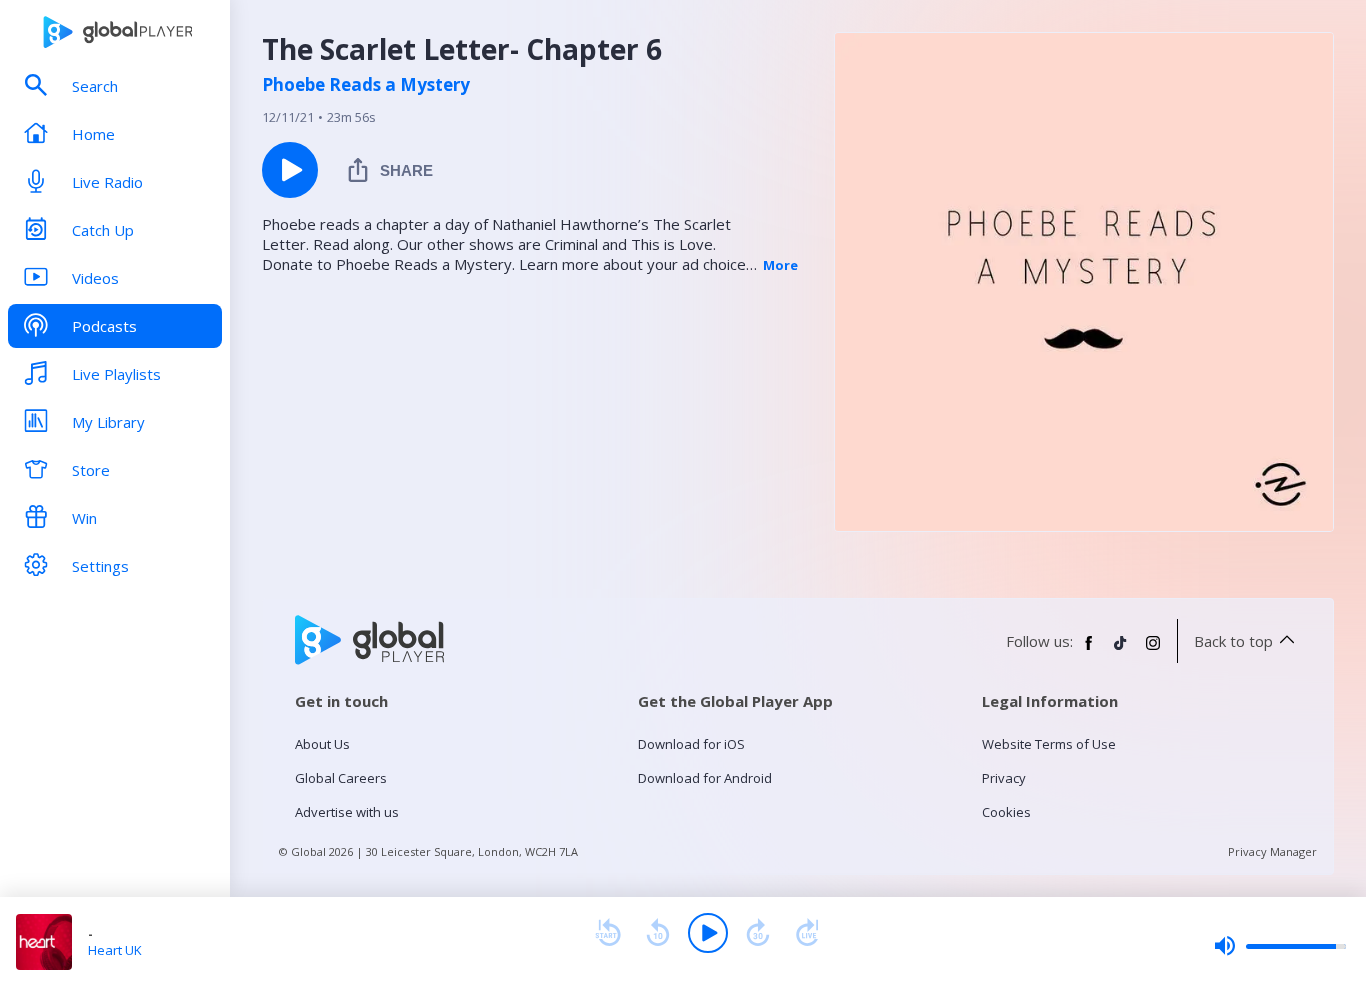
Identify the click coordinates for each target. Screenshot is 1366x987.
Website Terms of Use (1049, 744)
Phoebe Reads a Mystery (366, 85)
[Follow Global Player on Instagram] (1153, 651)
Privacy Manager (1272, 851)
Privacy (1004, 778)
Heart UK (115, 950)
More (780, 265)
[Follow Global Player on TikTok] (1121, 651)
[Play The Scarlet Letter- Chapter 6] (290, 170)
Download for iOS (691, 744)
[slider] (1280, 946)
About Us (322, 744)
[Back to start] (608, 933)
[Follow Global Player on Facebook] (1089, 651)
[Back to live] (808, 933)
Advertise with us (347, 812)
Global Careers (341, 778)
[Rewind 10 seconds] (658, 933)
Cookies (1006, 812)
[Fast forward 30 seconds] (758, 933)
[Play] (708, 933)
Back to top (1233, 641)
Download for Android (705, 778)
